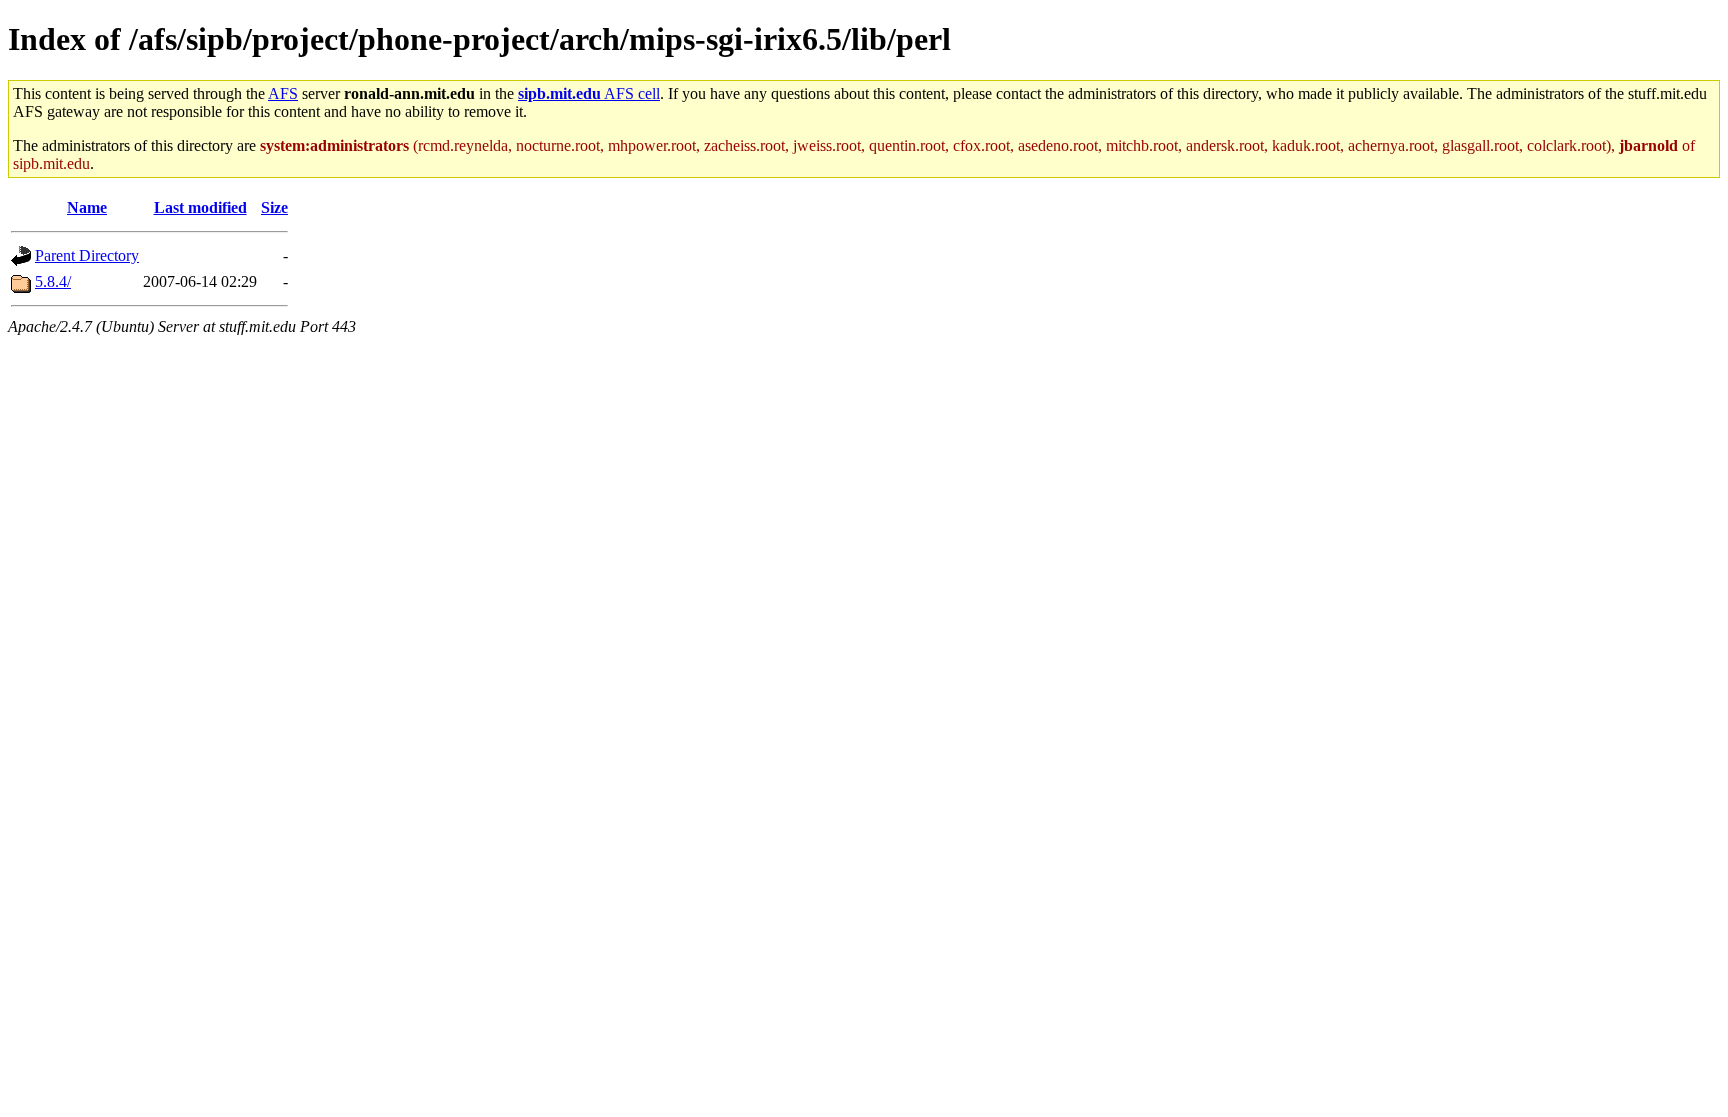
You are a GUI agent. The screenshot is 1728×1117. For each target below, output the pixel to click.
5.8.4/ (53, 281)
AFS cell (589, 93)
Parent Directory (87, 255)
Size (274, 207)
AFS (283, 93)
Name (87, 207)
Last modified (200, 207)
